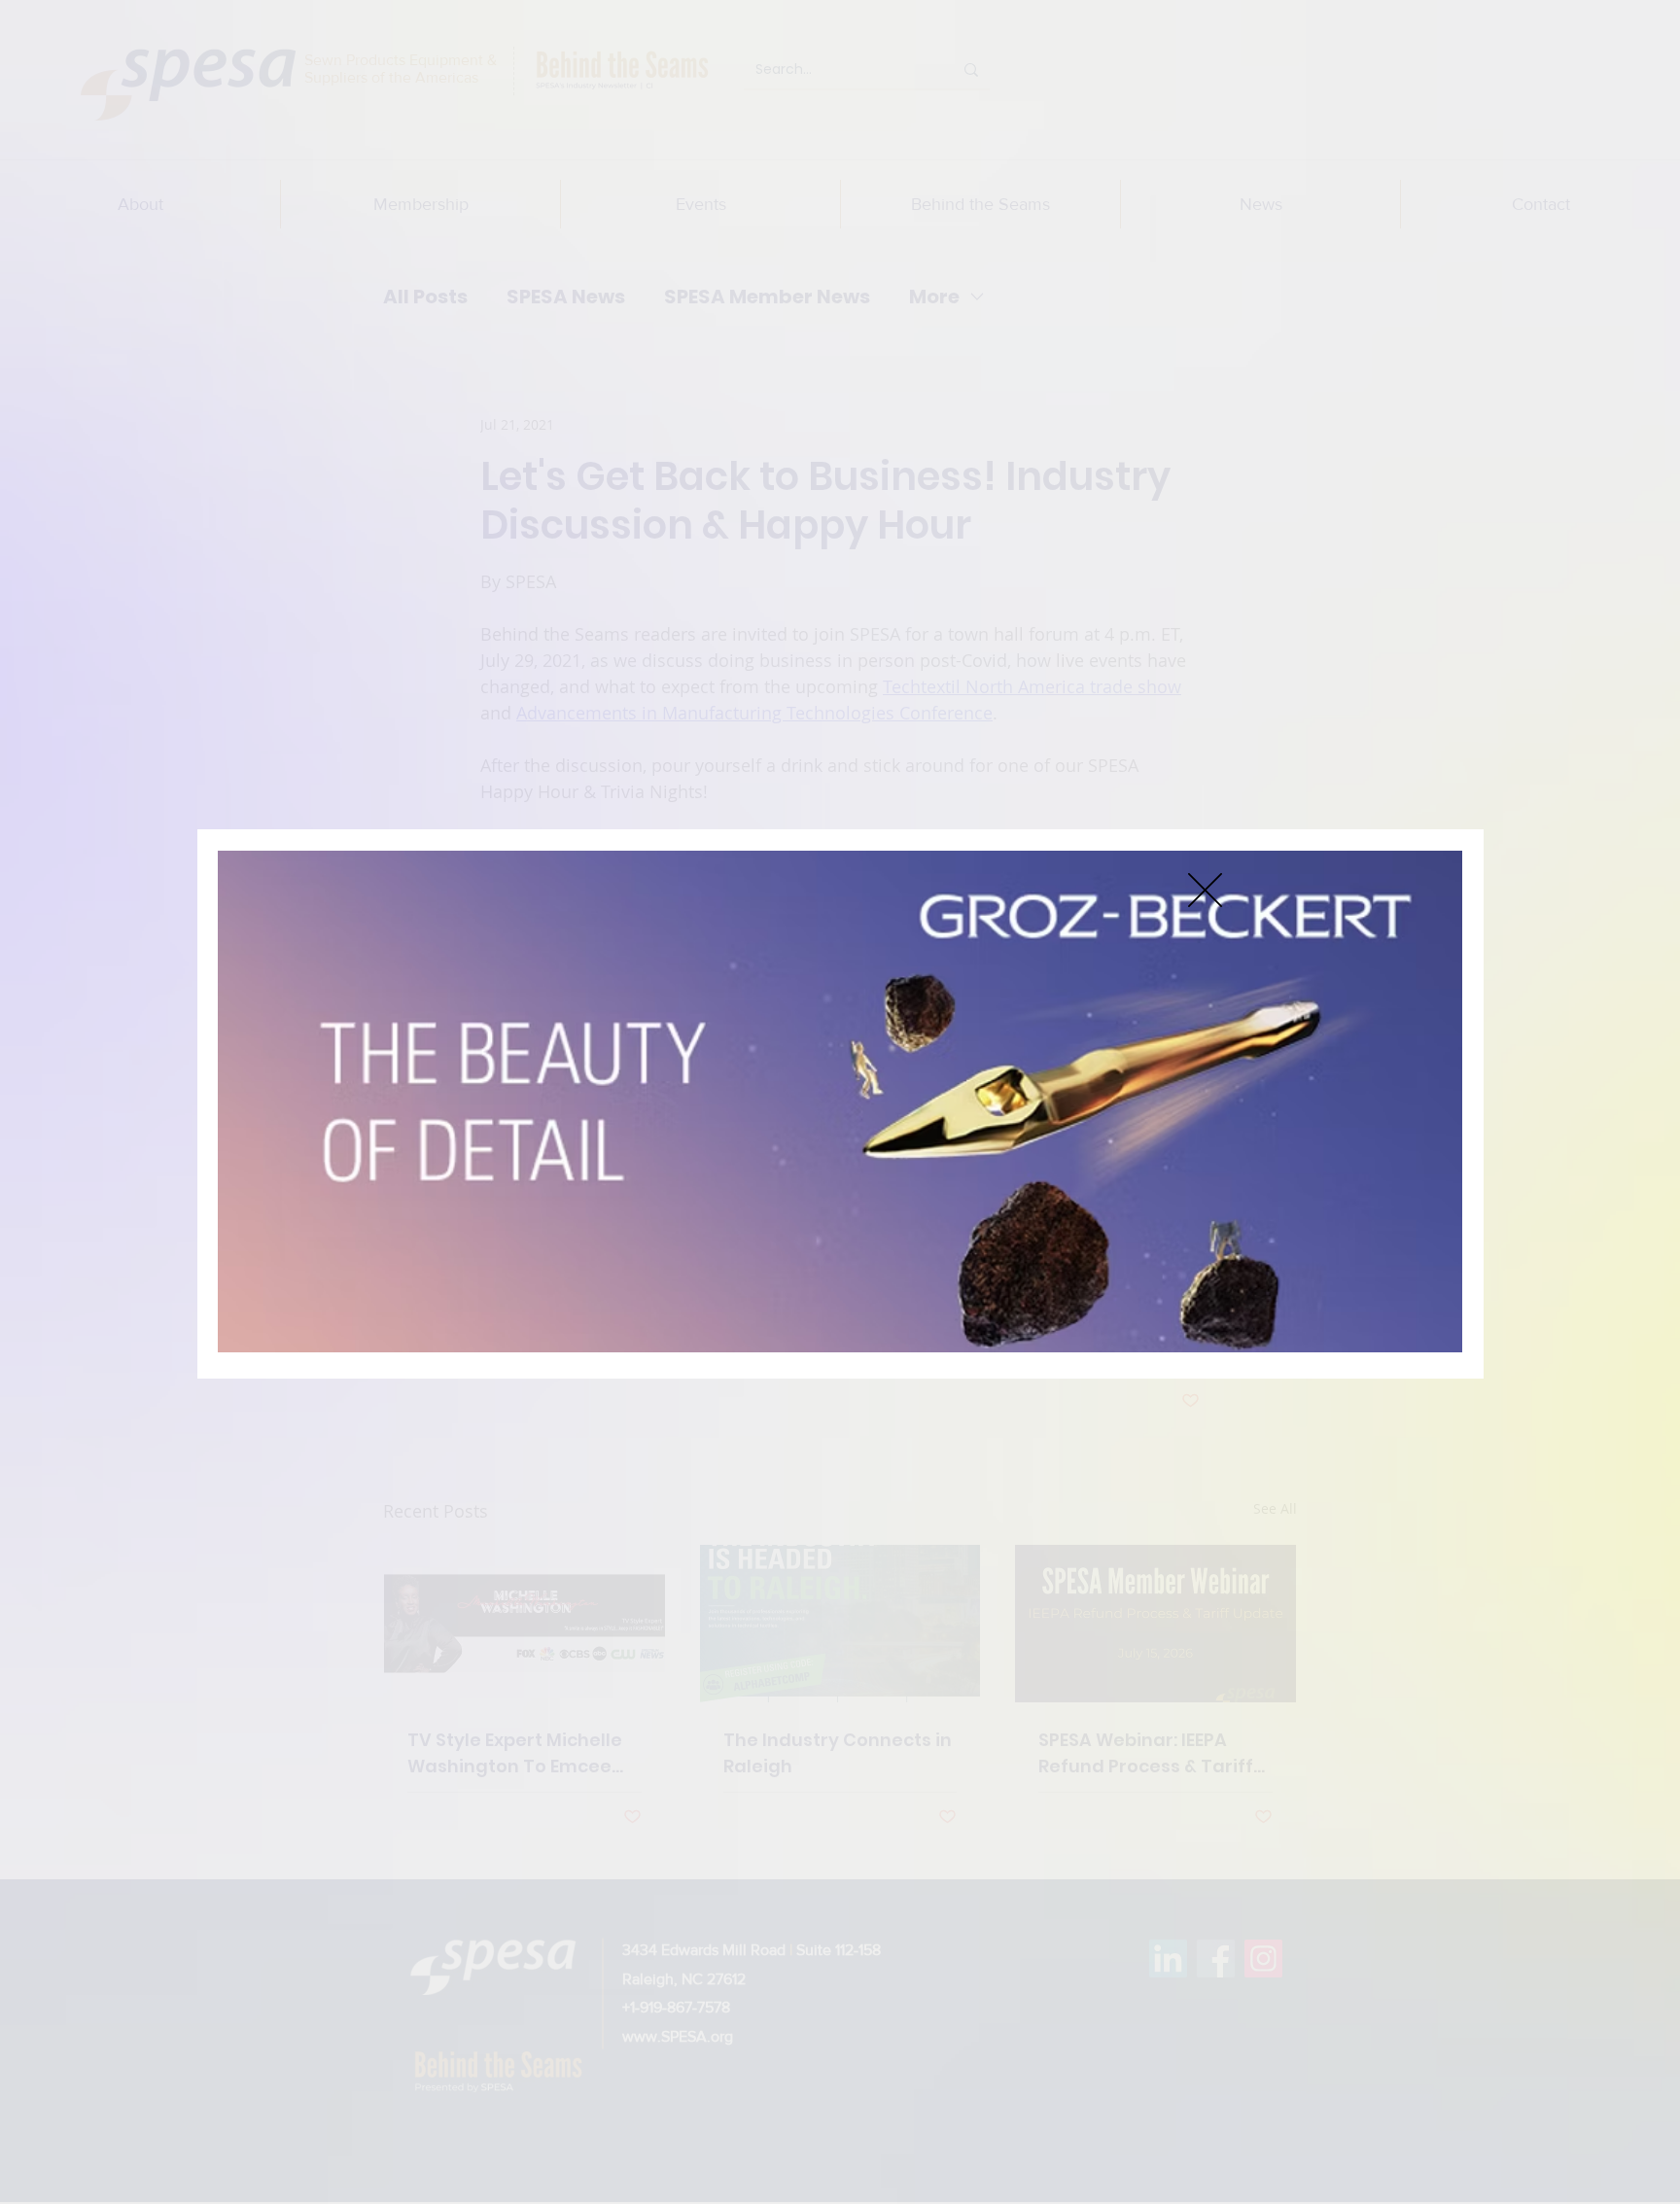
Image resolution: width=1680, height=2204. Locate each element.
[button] (1205, 890)
